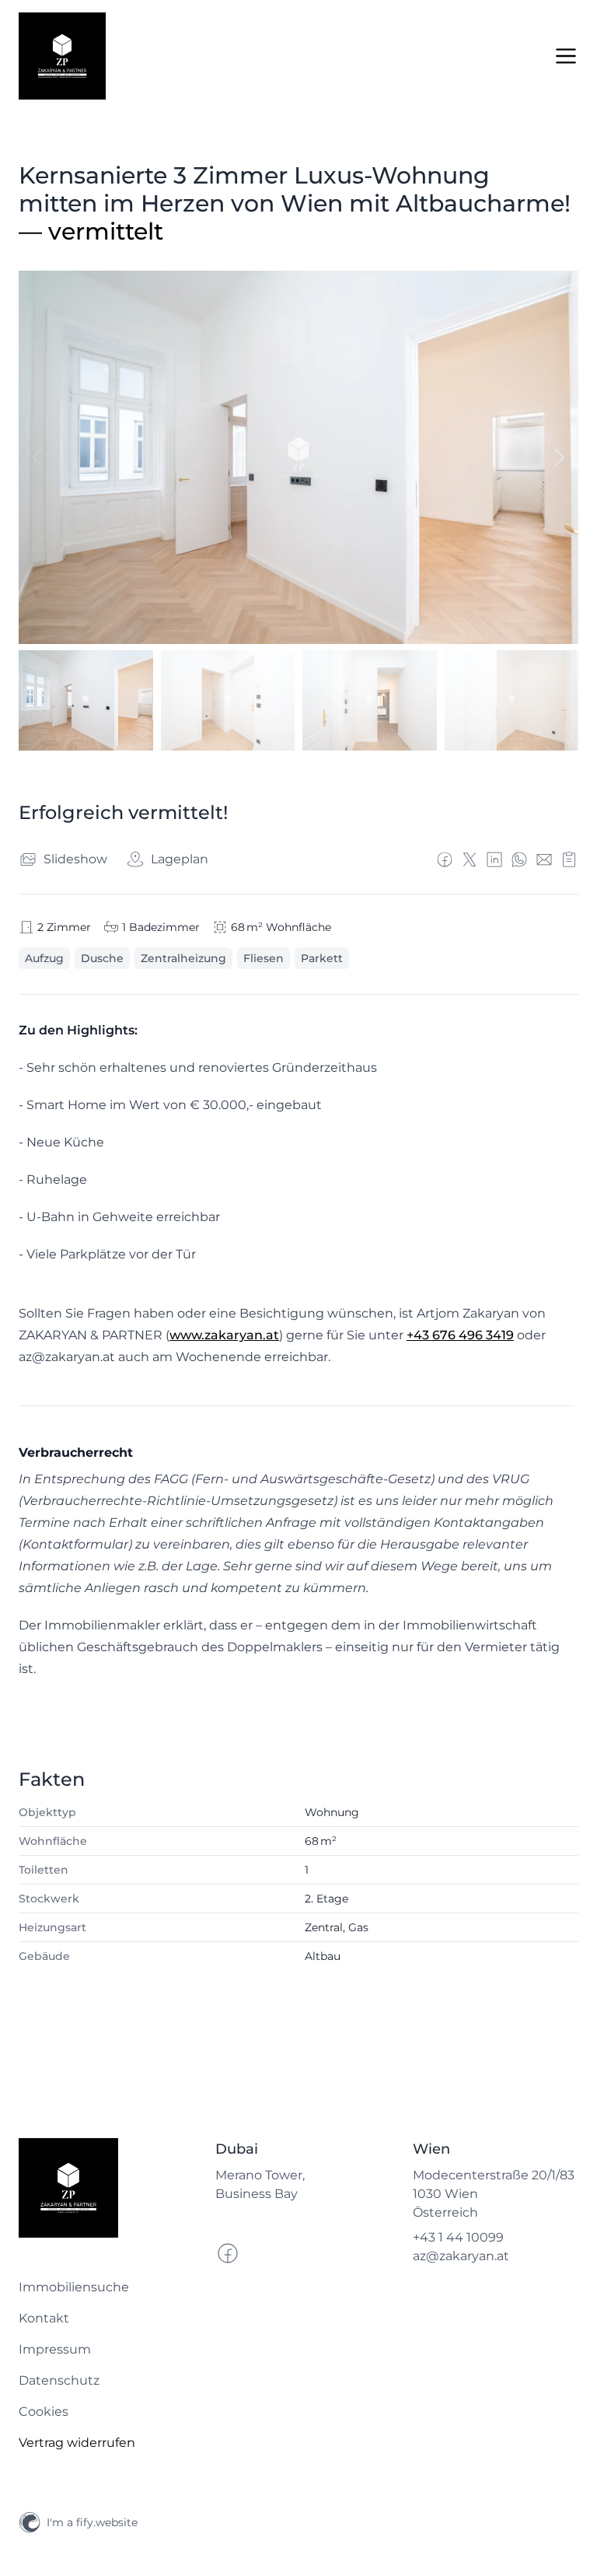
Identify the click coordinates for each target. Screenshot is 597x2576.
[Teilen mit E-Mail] (544, 859)
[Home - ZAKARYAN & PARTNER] (62, 56)
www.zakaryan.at (224, 1335)
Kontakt (44, 2318)
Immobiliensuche (74, 2287)
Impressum (55, 2349)
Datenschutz (59, 2380)
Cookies (44, 2411)
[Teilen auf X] (470, 859)
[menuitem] (101, 2287)
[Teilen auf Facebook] (445, 859)
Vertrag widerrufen (77, 2443)
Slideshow (75, 859)
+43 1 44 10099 (458, 2237)
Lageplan (180, 859)
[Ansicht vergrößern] (298, 457)
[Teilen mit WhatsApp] (519, 859)
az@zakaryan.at (461, 2256)
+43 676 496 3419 (460, 1335)
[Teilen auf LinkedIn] (494, 859)
